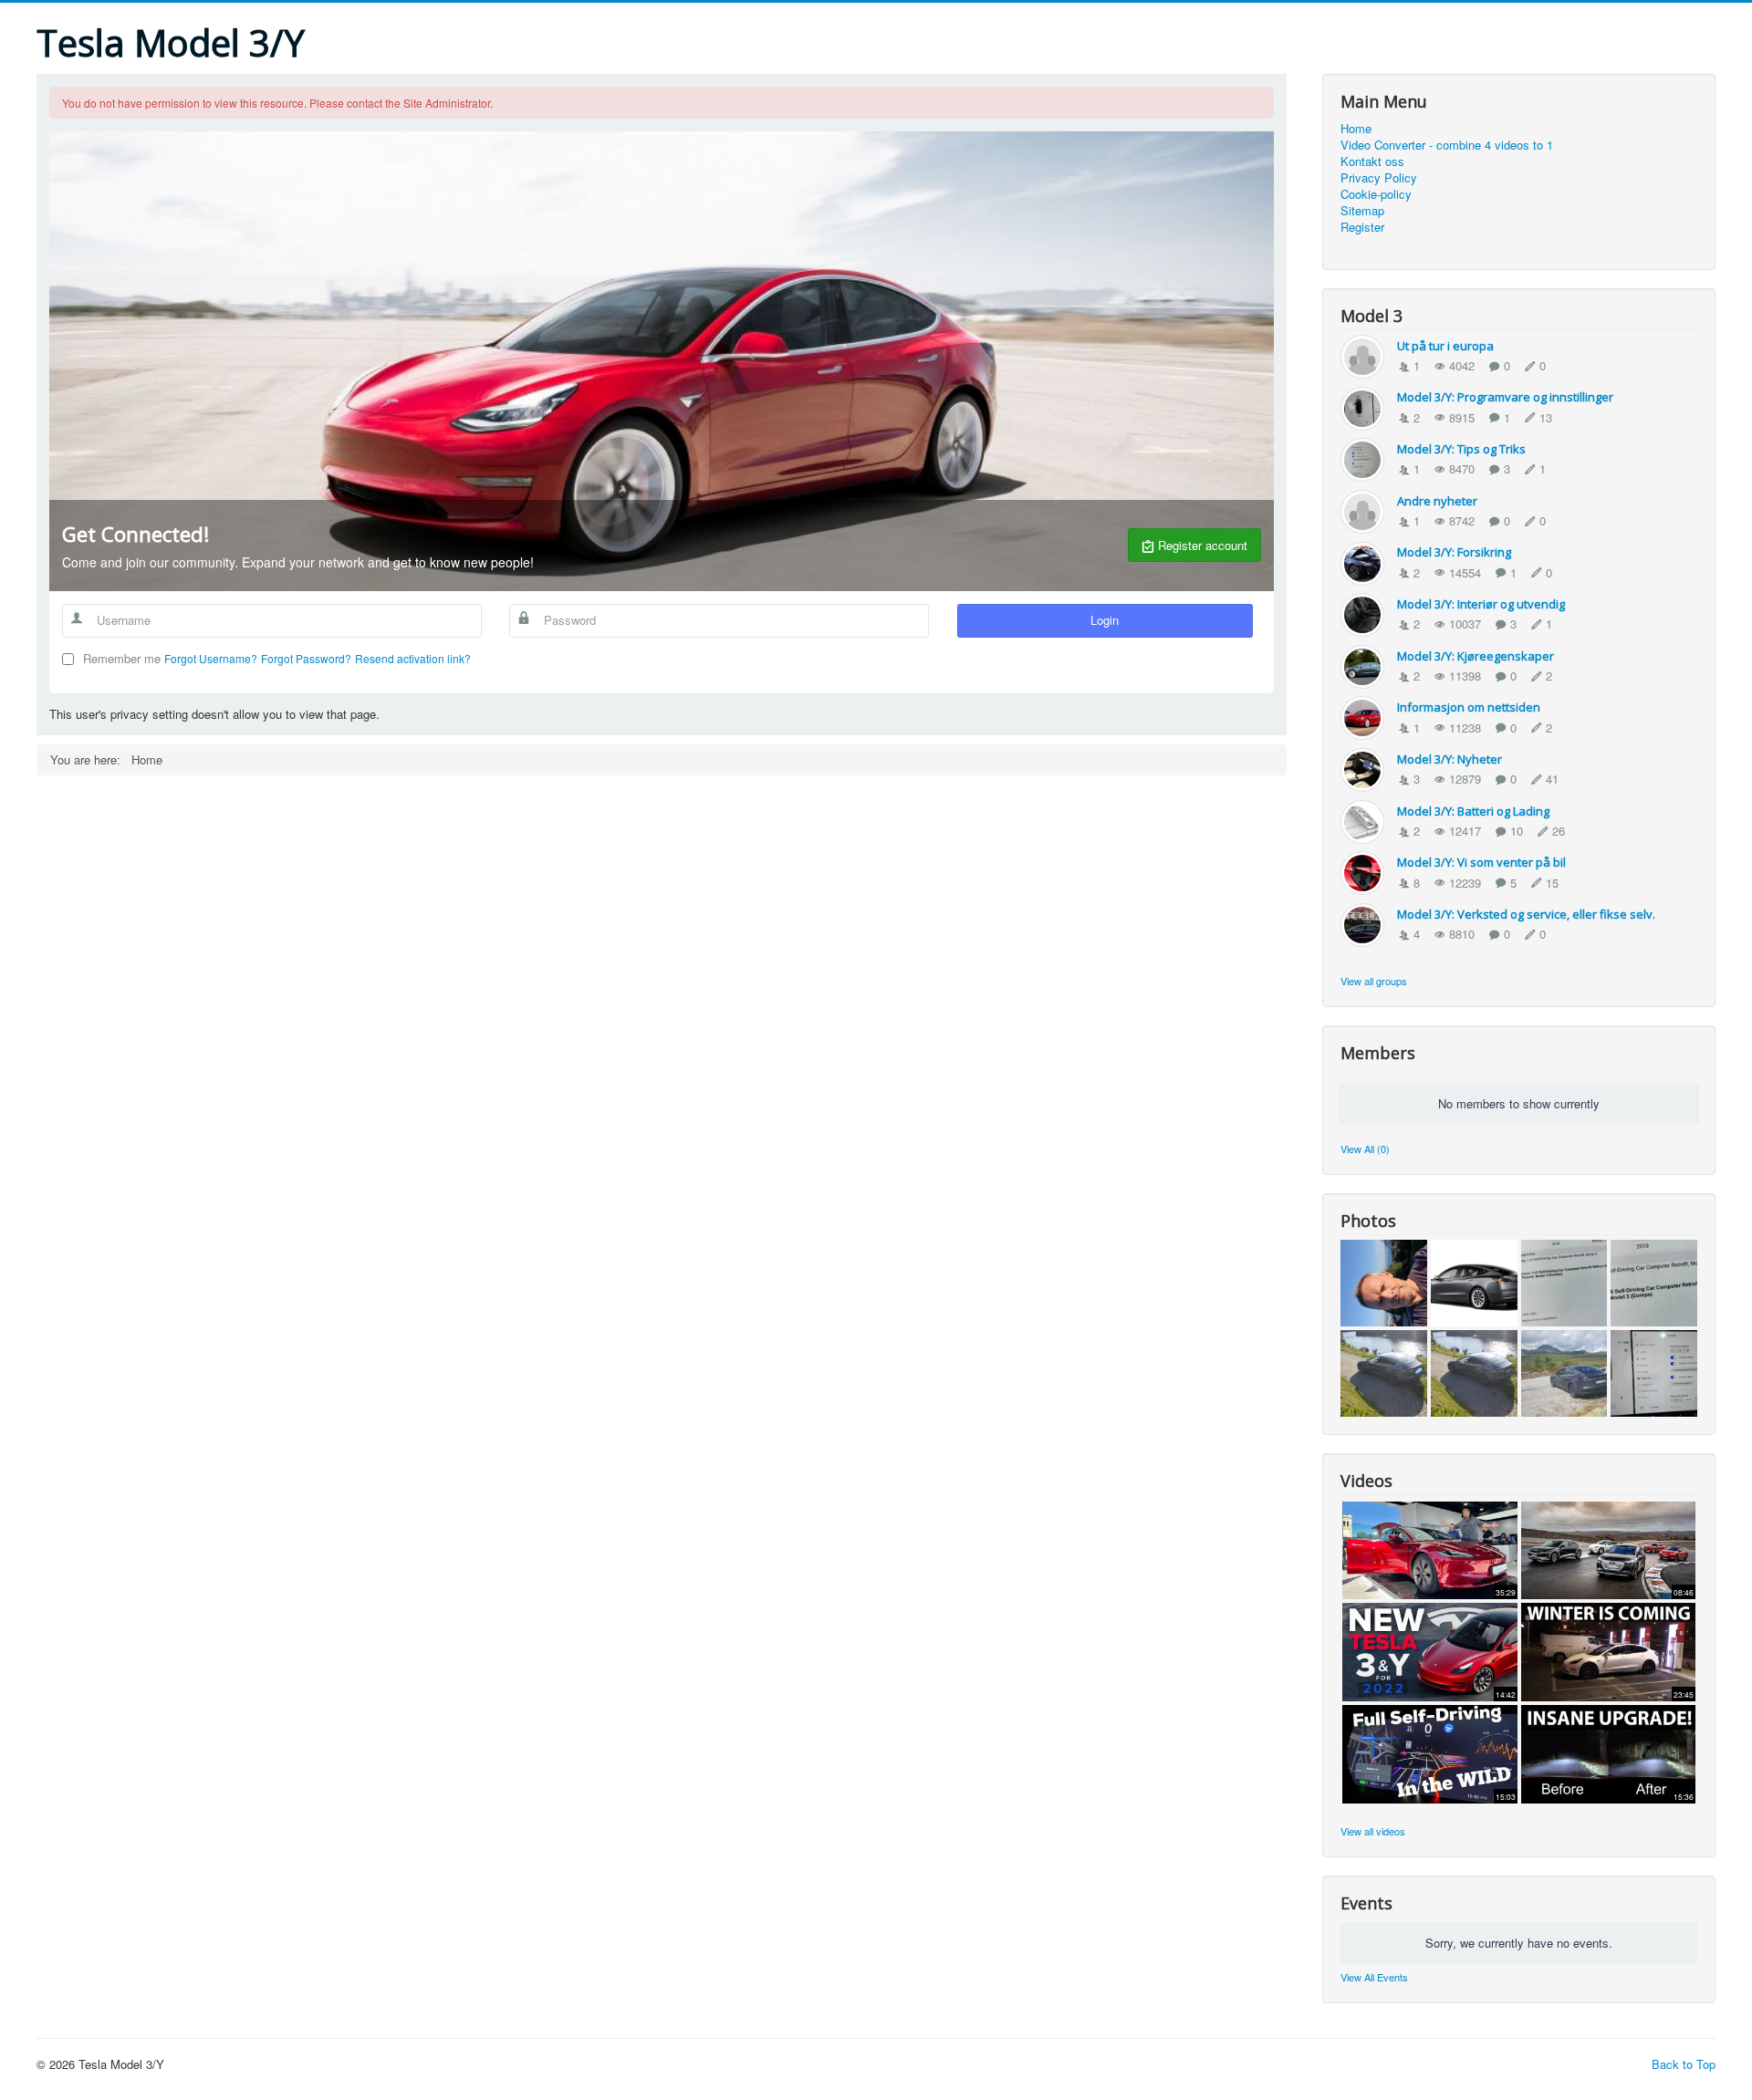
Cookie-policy (1376, 194)
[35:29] (1429, 1549)
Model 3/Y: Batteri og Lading (1473, 811)
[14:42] (1429, 1651)
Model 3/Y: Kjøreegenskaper (1476, 656)
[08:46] (1608, 1549)
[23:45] (1608, 1651)
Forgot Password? (306, 658)
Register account (1201, 545)
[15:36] (1608, 1752)
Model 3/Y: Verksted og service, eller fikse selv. (1526, 914)
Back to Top (1684, 2064)
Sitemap (1362, 211)
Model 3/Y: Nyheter (1450, 759)
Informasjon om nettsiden (1469, 707)
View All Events (1374, 1977)
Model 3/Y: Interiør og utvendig (1481, 604)
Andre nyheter (1437, 501)
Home (1356, 129)
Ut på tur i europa (1445, 346)
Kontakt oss (1372, 161)
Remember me (122, 659)
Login (1105, 620)
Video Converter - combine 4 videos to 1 (1447, 145)
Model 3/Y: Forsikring (1454, 552)
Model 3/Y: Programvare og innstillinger (1505, 397)
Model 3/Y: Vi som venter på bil (1481, 862)
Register (1362, 227)
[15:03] (1429, 1752)
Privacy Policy (1379, 178)
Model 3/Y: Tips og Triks (1461, 449)
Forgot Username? (211, 658)
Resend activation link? (413, 658)
